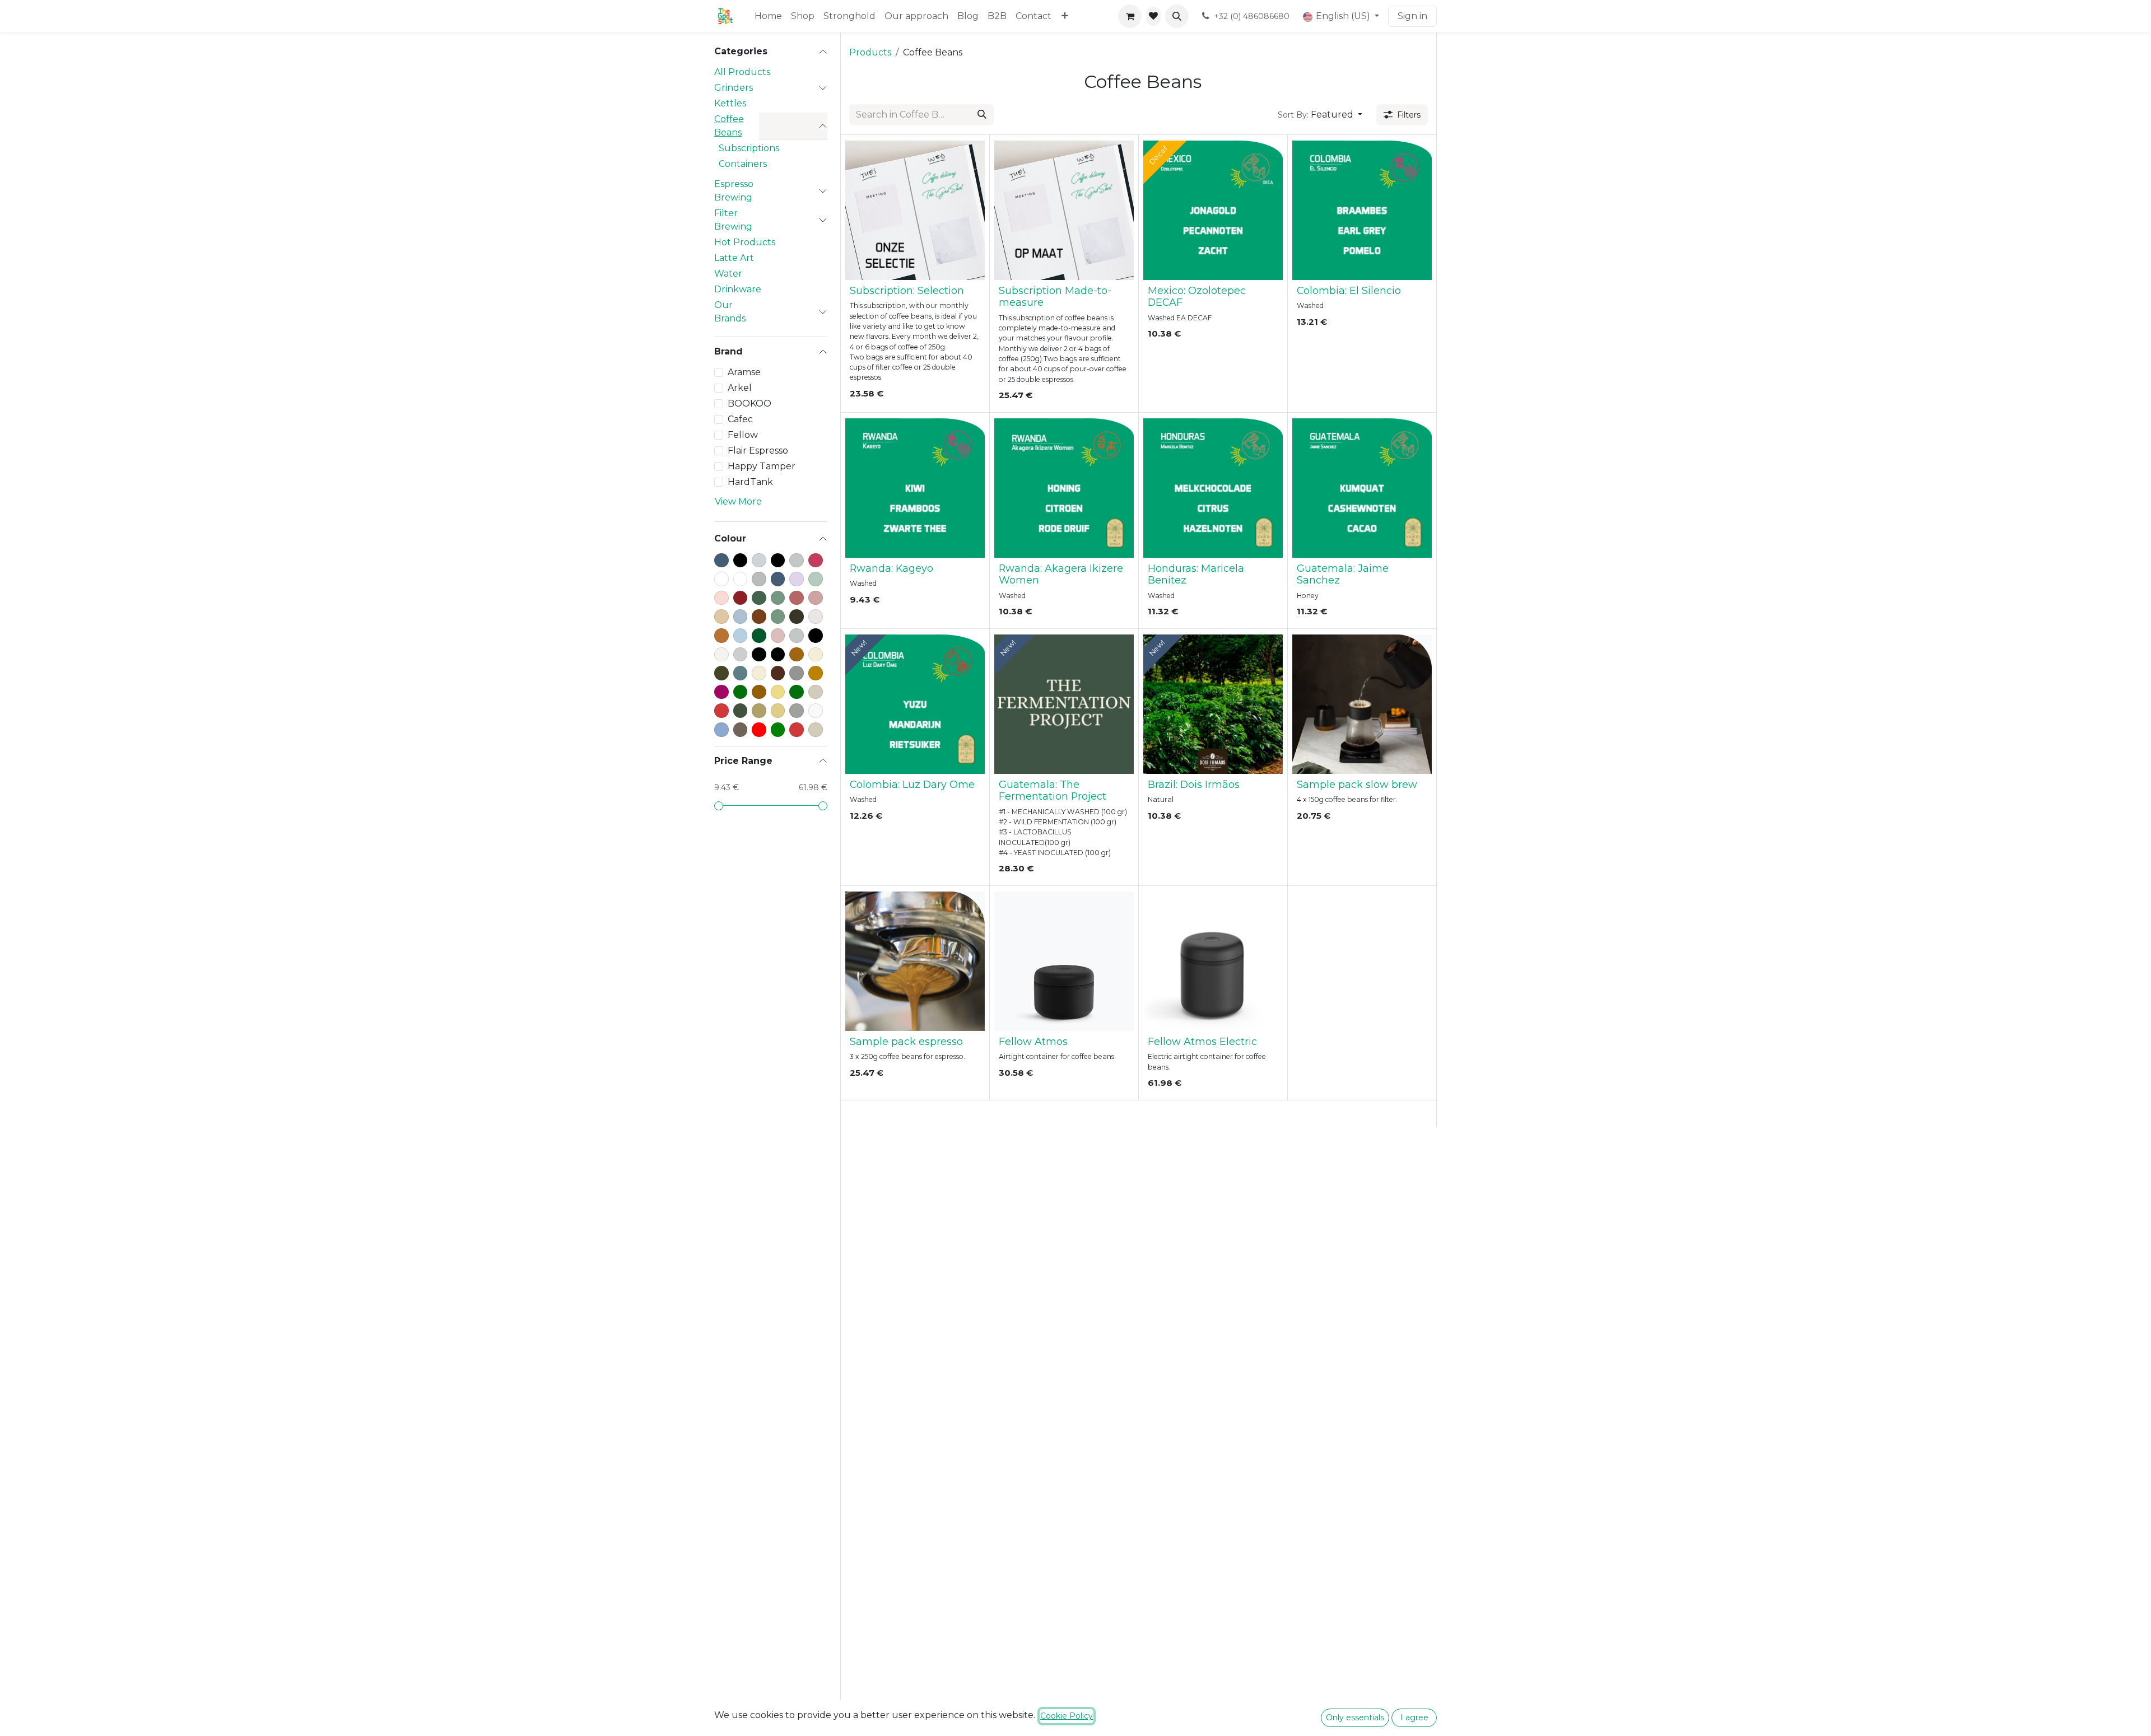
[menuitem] (768, 16)
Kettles (730, 103)
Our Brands (730, 312)
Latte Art (734, 258)
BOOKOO (749, 403)
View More (738, 501)
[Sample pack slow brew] (1362, 704)
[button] (1177, 16)
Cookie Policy (1067, 1716)
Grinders (734, 88)
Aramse (744, 372)
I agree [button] (1414, 1718)
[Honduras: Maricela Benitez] (1213, 488)
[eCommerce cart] (1130, 16)
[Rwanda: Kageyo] (915, 488)
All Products (742, 72)
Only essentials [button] (1355, 1718)
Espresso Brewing (734, 191)
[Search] (982, 115)
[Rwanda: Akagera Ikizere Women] (1064, 488)
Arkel (740, 388)
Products (870, 52)
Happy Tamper (762, 466)
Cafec (740, 419)
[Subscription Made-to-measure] (1064, 210)
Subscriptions (749, 148)
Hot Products (745, 242)
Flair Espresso (758, 451)
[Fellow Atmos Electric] (1213, 961)
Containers (743, 164)
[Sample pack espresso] (915, 961)
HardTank (750, 482)
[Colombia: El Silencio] (1362, 210)
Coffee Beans (729, 126)
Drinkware (738, 289)
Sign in (1412, 16)
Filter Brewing (733, 220)
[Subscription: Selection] (915, 210)
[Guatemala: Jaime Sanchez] (1362, 488)
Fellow (743, 435)
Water (728, 274)
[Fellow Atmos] (1064, 961)
